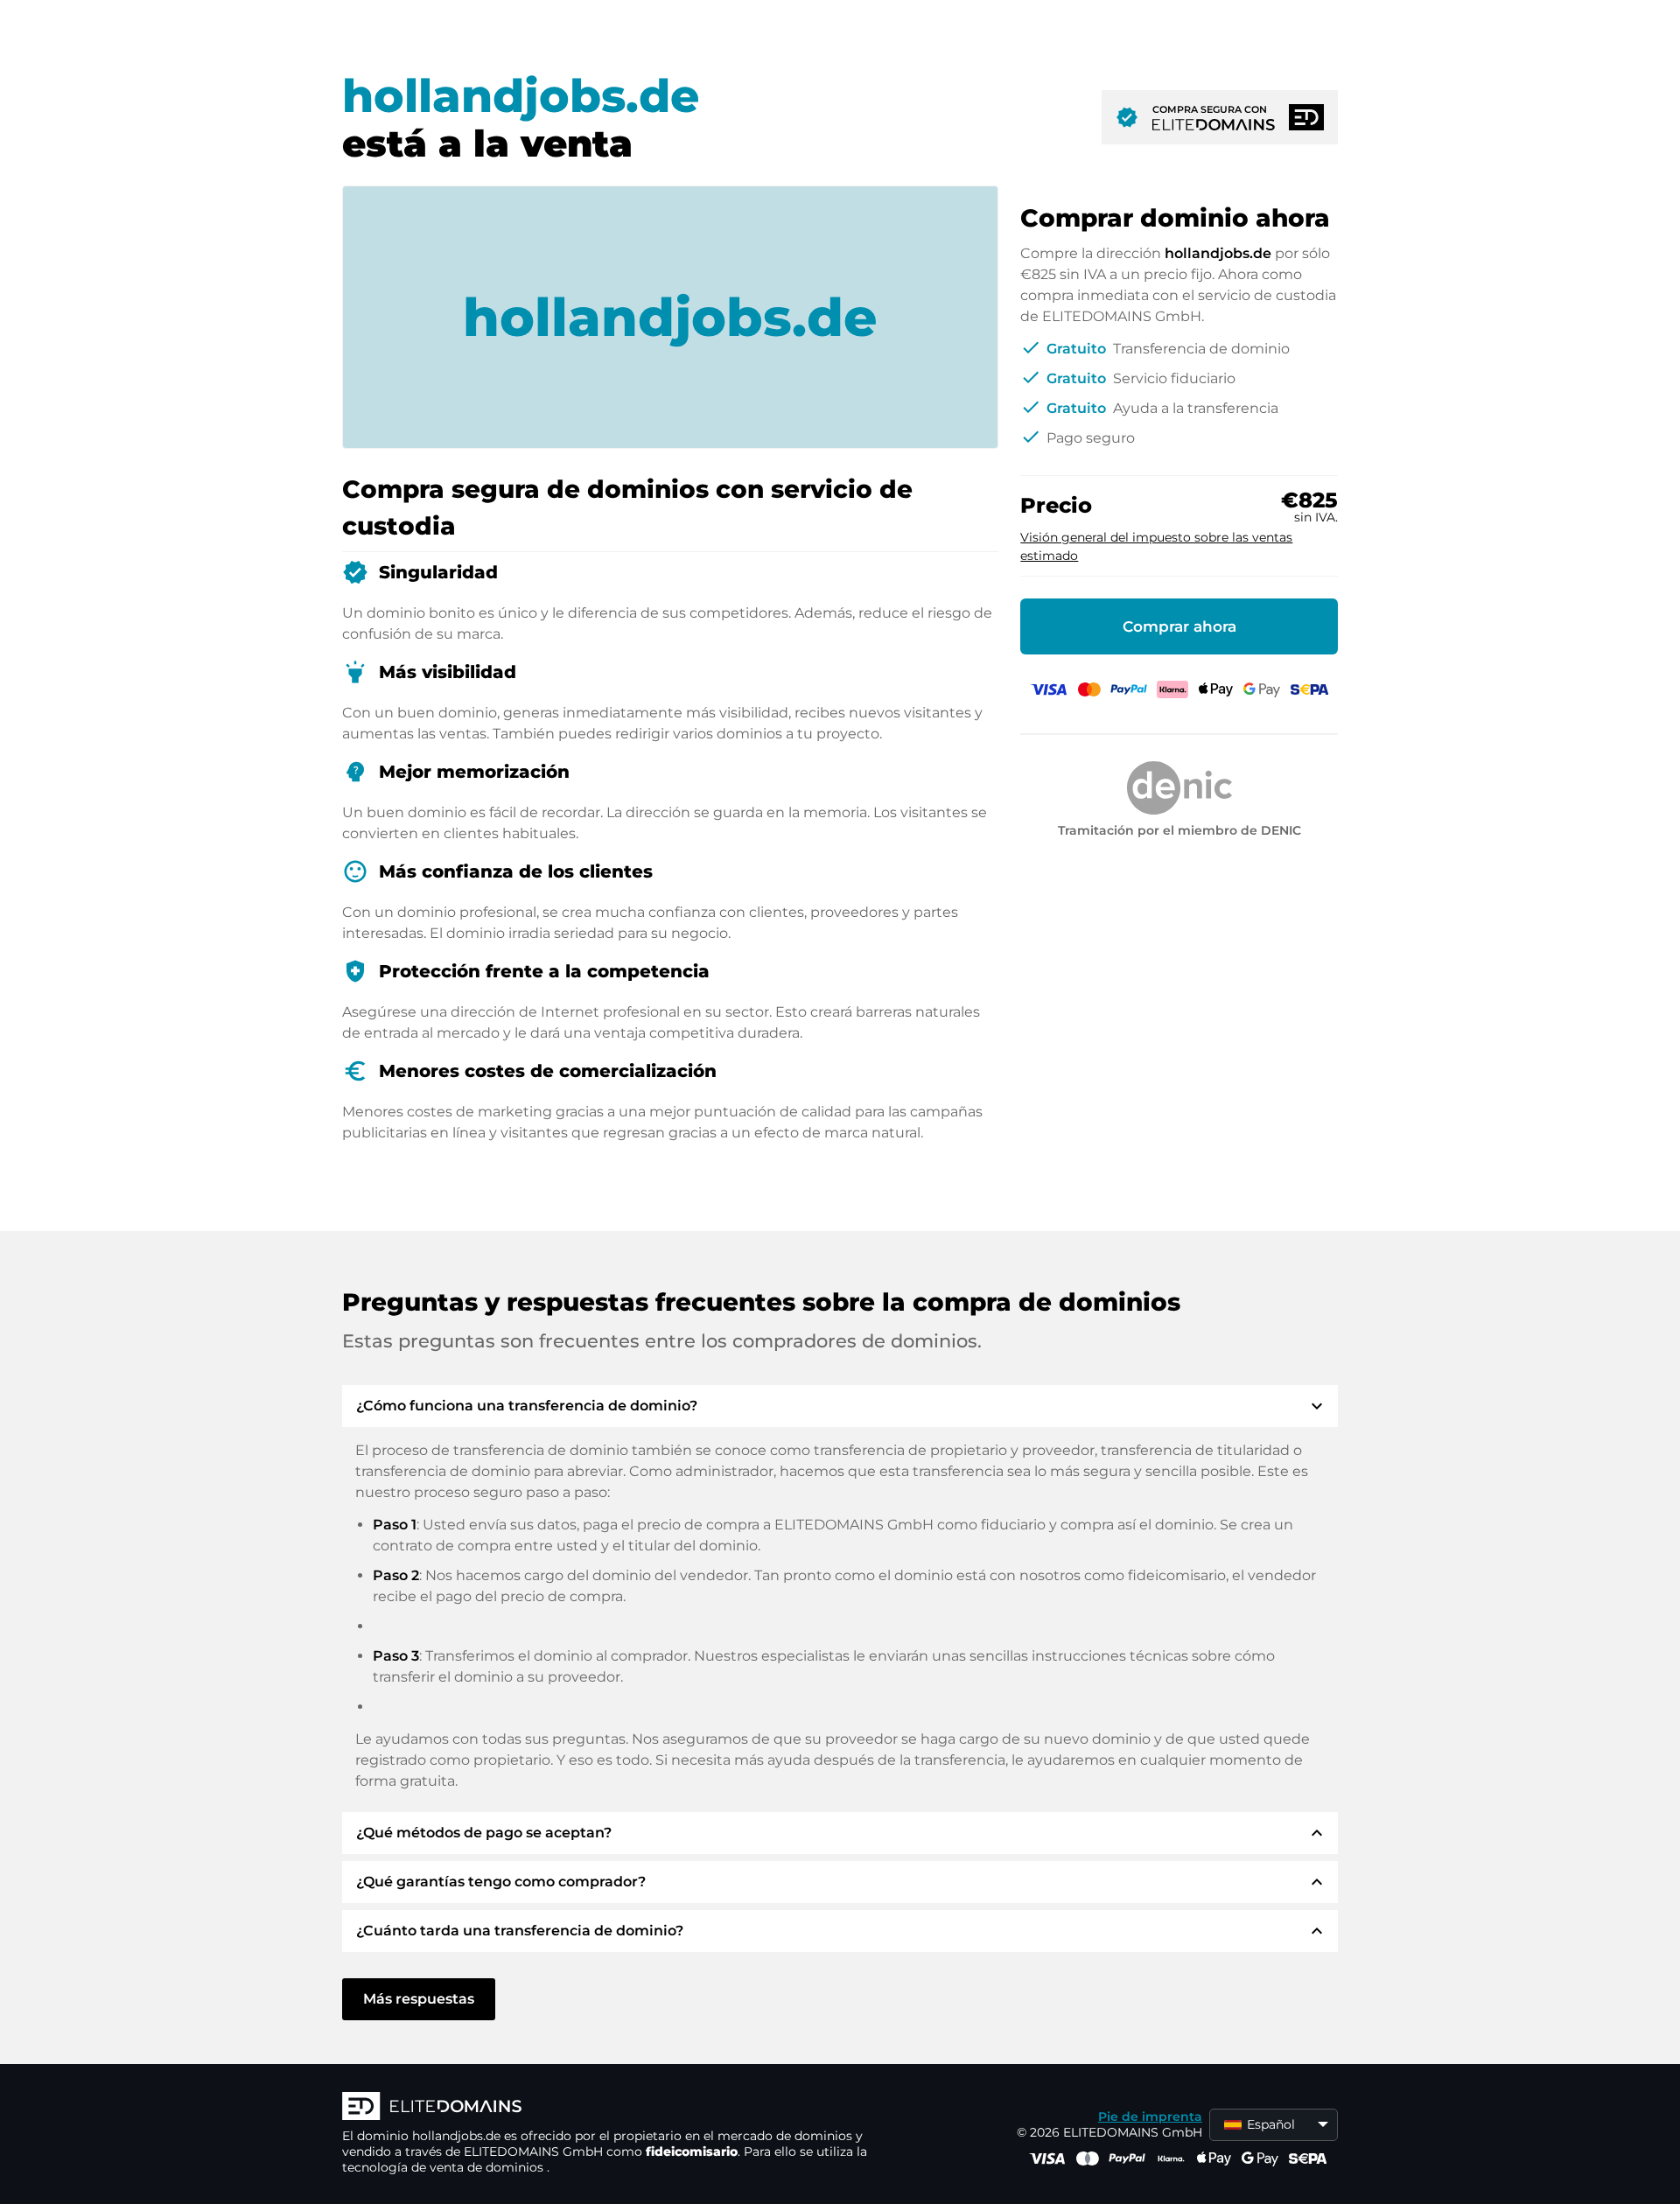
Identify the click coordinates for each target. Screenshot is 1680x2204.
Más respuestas (419, 1999)
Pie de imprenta (1150, 2117)
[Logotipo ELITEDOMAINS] (605, 2108)
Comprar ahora (1179, 626)
